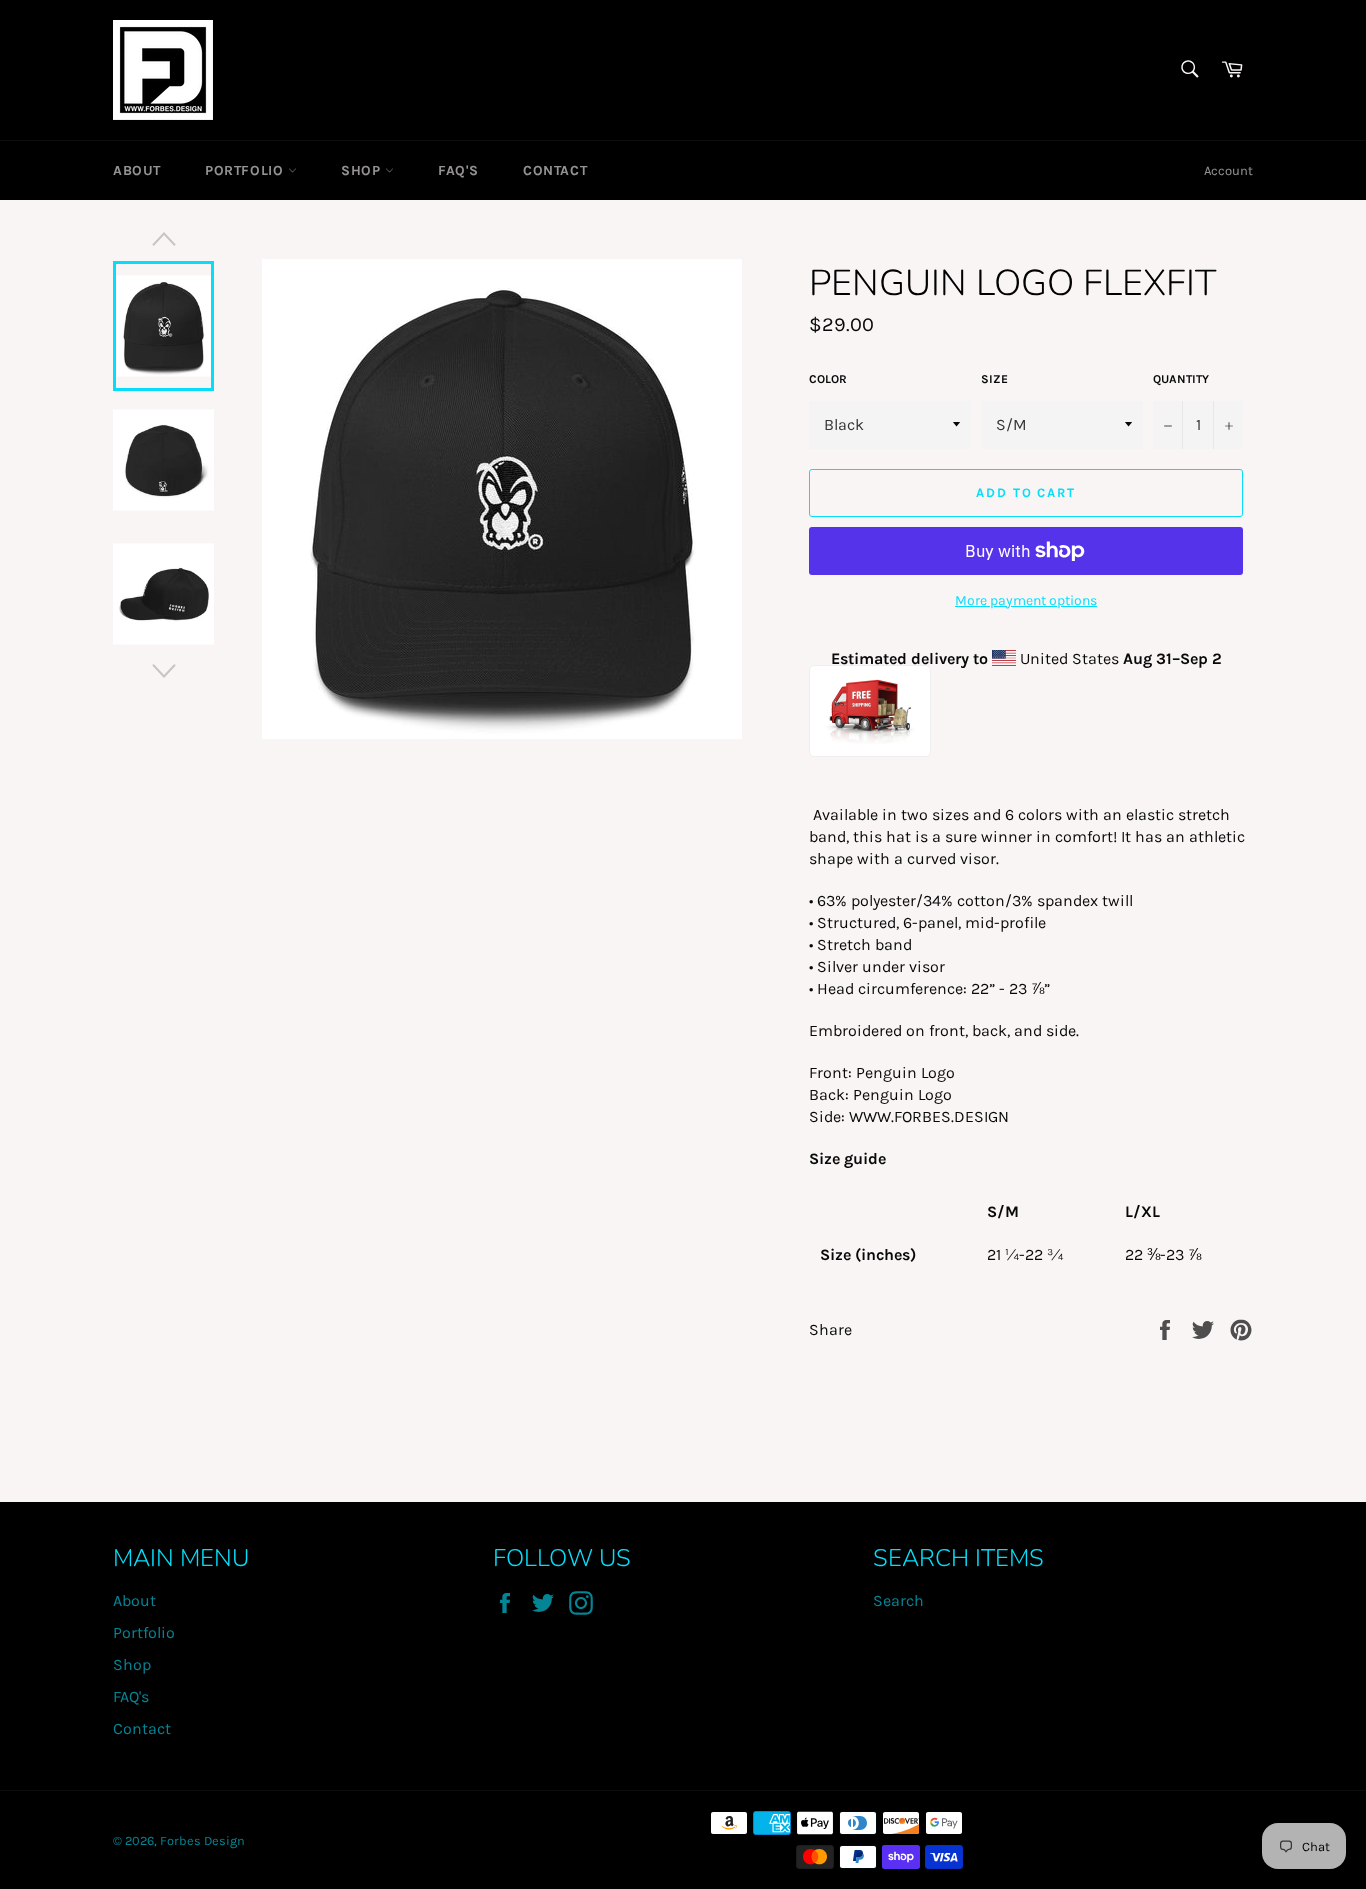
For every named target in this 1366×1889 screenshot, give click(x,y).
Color (828, 379)
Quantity (1181, 379)
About (137, 170)
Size (994, 379)
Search (898, 1600)
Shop (363, 170)
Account (1228, 170)
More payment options (1026, 600)
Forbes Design (202, 1840)
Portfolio (246, 170)
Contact (555, 170)
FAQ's (458, 170)
